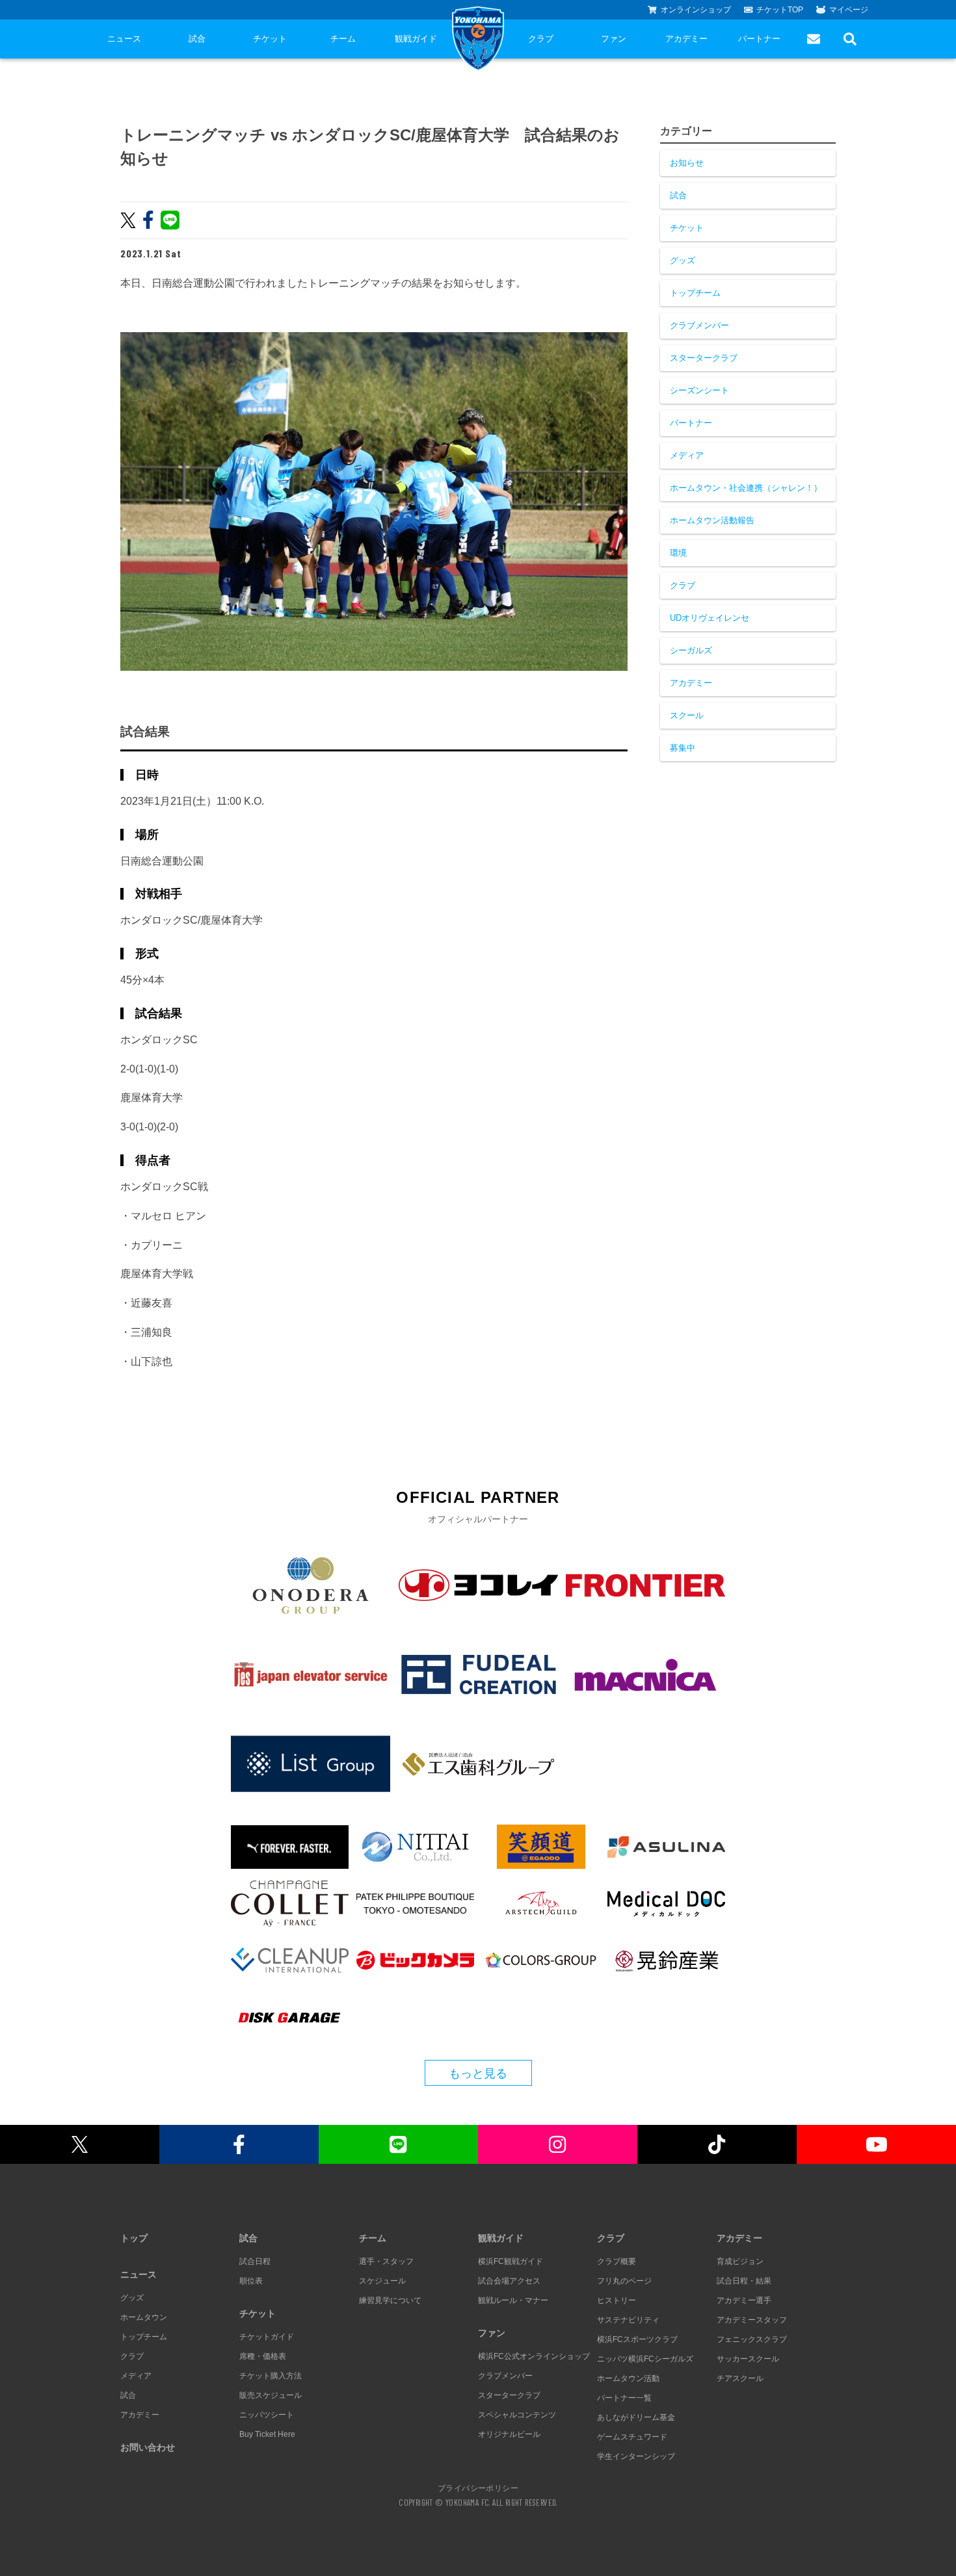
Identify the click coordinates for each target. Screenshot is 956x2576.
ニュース (124, 39)
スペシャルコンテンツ (517, 2415)
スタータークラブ (704, 358)
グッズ (683, 260)
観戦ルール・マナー (513, 2300)
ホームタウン (144, 2317)
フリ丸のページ (624, 2281)
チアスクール (740, 2378)
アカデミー (686, 39)
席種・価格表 (263, 2356)
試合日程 (255, 2261)
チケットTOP (780, 10)
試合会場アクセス (509, 2281)
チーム (343, 39)
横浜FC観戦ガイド (511, 2261)
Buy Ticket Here (267, 2434)
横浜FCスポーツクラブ (637, 2339)
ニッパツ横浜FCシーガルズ (645, 2359)
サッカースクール (748, 2359)
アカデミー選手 (744, 2300)
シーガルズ (691, 650)
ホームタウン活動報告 (712, 520)
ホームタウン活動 (628, 2378)
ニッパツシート (267, 2415)
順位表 (251, 2281)
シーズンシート (699, 390)
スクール (687, 715)
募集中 (683, 748)
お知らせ (687, 163)
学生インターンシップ (636, 2456)
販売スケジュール (271, 2395)
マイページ (849, 10)
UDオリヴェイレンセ (710, 618)
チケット (270, 39)
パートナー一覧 (624, 2398)
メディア (687, 455)
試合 (197, 39)
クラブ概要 (617, 2261)
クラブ (541, 39)
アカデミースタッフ (752, 2320)
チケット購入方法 (271, 2376)
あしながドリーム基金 (636, 2417)
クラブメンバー (699, 325)
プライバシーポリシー (478, 2488)
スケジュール (382, 2281)
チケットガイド (267, 2337)
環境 (678, 553)
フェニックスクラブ (752, 2339)
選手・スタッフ (386, 2261)
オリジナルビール (509, 2434)
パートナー (759, 39)
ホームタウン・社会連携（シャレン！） (746, 488)
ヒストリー (617, 2300)
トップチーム (695, 293)
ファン (614, 39)
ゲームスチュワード (632, 2437)
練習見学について (390, 2300)
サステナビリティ (628, 2320)
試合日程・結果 (744, 2281)
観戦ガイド (416, 39)
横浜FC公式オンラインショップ (534, 2356)
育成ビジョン (740, 2261)
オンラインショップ (696, 10)
